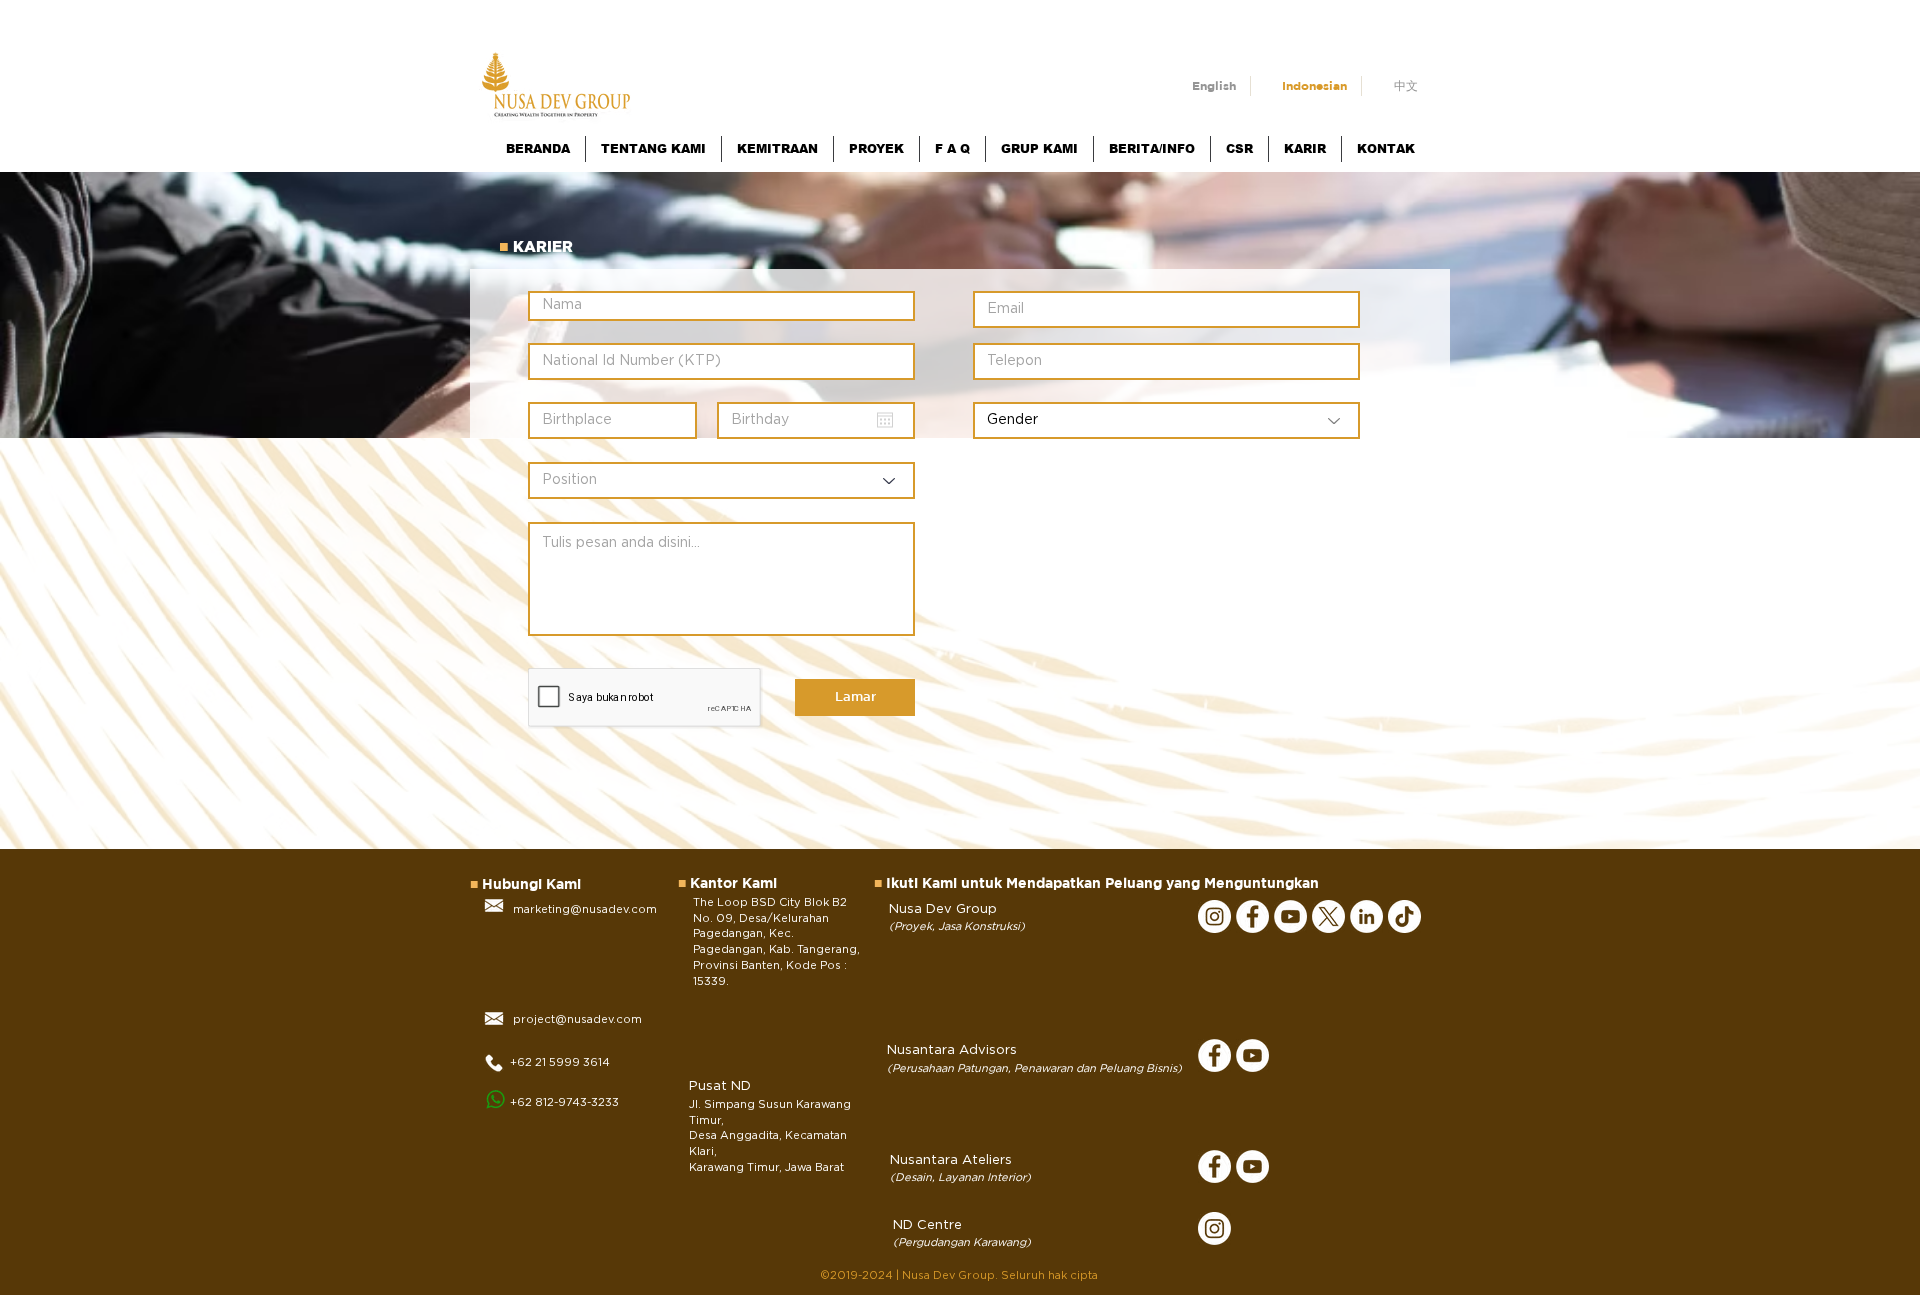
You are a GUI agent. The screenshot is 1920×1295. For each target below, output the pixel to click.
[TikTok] (1404, 916)
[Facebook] (1252, 916)
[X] (1328, 916)
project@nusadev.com (577, 1019)
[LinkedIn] (1366, 916)
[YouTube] (1290, 916)
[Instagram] (1214, 916)
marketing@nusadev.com (585, 909)
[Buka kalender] (885, 420)
